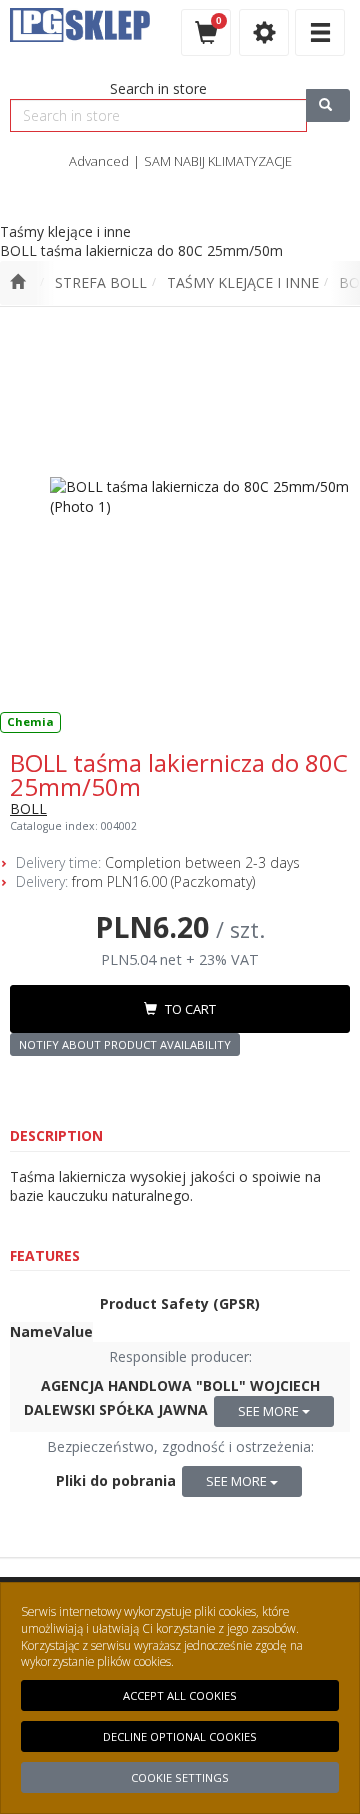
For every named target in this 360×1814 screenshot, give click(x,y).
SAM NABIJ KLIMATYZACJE (218, 161)
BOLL (28, 808)
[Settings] (264, 32)
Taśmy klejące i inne (243, 282)
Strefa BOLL (101, 282)
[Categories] (320, 32)
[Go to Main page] (17, 283)
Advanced (99, 161)
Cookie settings (180, 1777)
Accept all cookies (180, 1695)
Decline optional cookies (180, 1736)
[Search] (328, 105)
